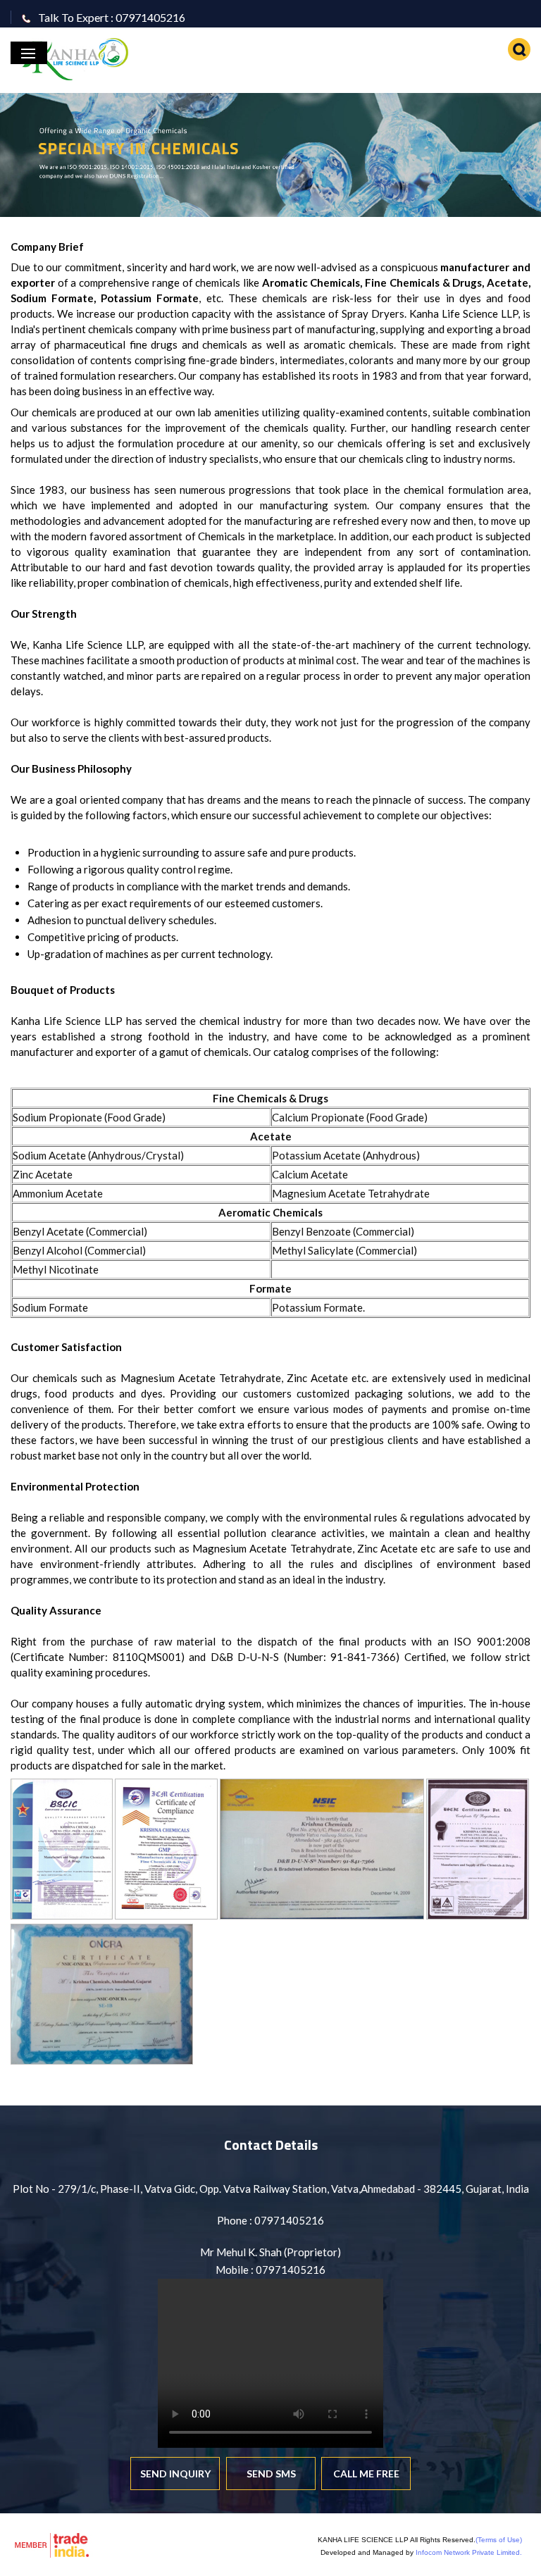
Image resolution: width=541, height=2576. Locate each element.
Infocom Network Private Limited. (469, 2552)
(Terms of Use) (499, 2540)
